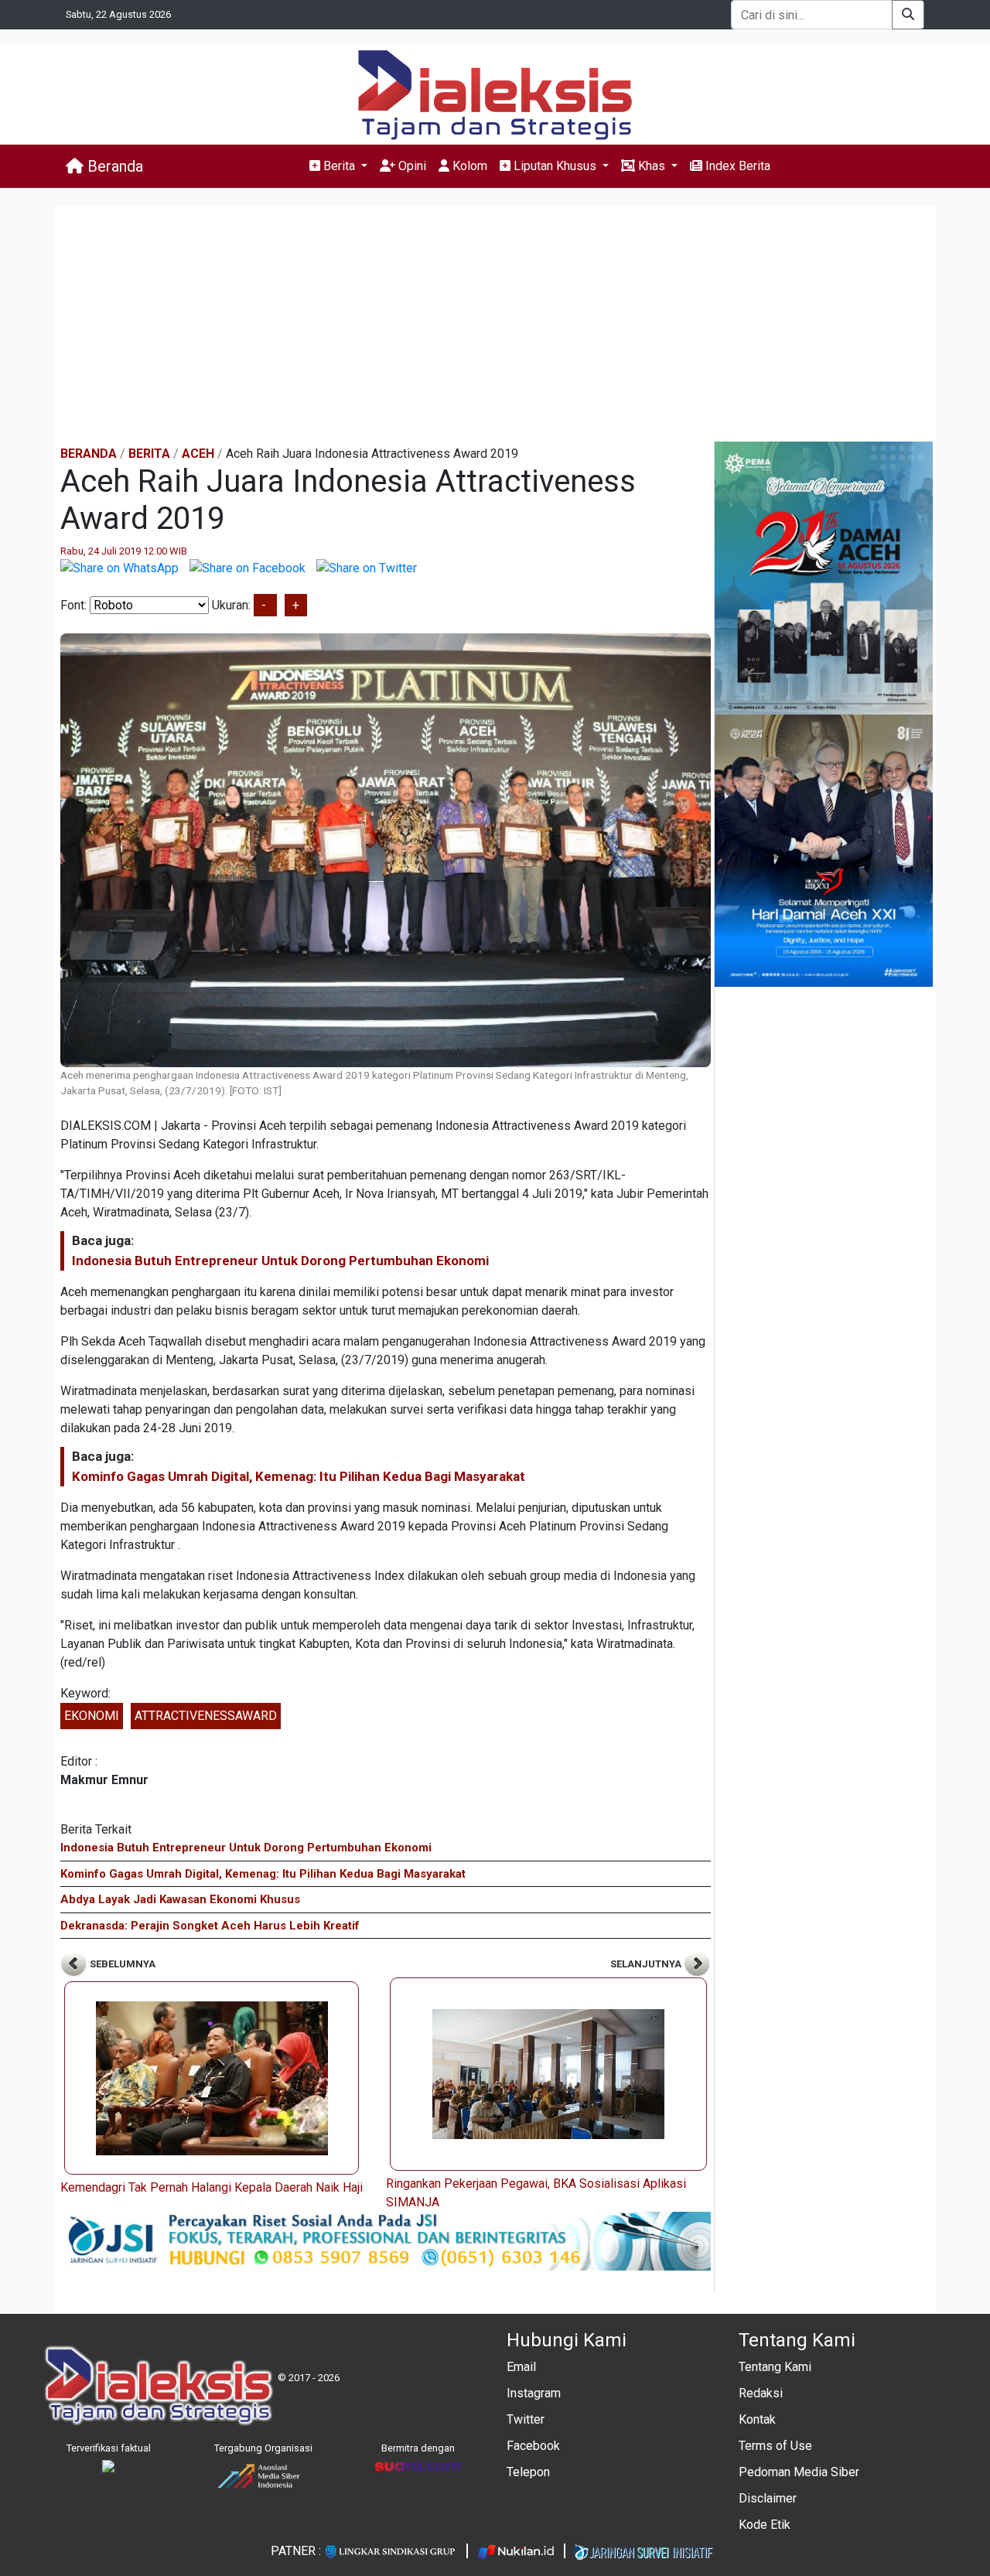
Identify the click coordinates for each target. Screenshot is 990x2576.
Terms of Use (775, 2446)
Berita (149, 454)
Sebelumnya (121, 1964)
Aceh (198, 454)
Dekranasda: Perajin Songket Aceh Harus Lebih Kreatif (210, 1926)
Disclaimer (768, 2498)
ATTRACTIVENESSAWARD (206, 1716)
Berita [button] (339, 166)
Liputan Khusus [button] (555, 166)
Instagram (534, 2393)
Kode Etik (765, 2525)
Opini (411, 166)
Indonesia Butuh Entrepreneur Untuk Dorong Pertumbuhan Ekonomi (280, 1261)
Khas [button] (652, 166)
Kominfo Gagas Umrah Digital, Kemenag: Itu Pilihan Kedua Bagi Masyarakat (299, 1476)
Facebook (533, 2446)
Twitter (526, 2419)
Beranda (113, 166)
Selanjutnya (647, 1964)
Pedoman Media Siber (799, 2472)
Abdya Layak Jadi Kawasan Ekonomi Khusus (180, 1899)
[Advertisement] (495, 326)
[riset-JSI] (386, 2240)
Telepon (528, 2472)
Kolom (468, 166)
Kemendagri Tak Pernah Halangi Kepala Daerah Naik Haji (212, 2187)
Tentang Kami (775, 2367)
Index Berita (736, 166)
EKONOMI (92, 1716)
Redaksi (761, 2393)
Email (521, 2367)
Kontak (757, 2419)
